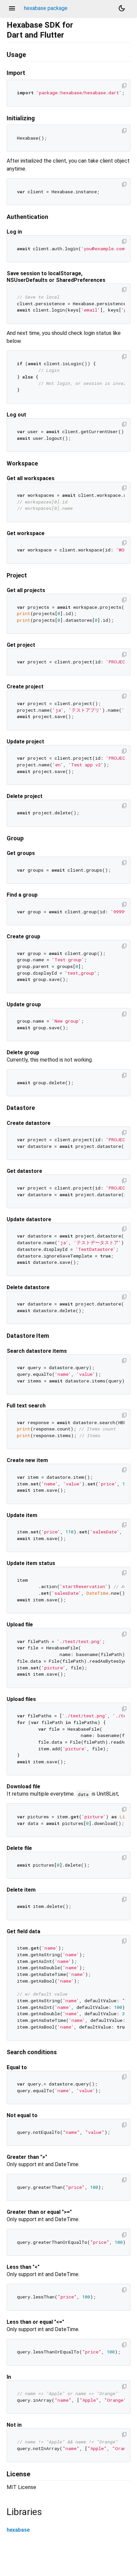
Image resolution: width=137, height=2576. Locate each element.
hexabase (18, 2530)
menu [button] (12, 8)
